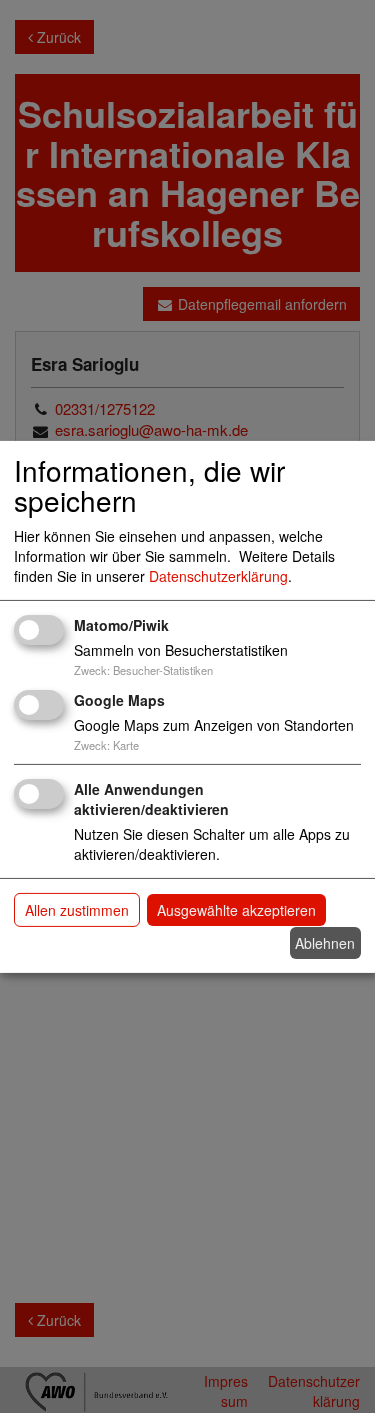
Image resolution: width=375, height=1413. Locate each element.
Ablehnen (325, 943)
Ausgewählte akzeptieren (236, 910)
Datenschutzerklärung (218, 576)
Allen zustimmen (77, 910)
